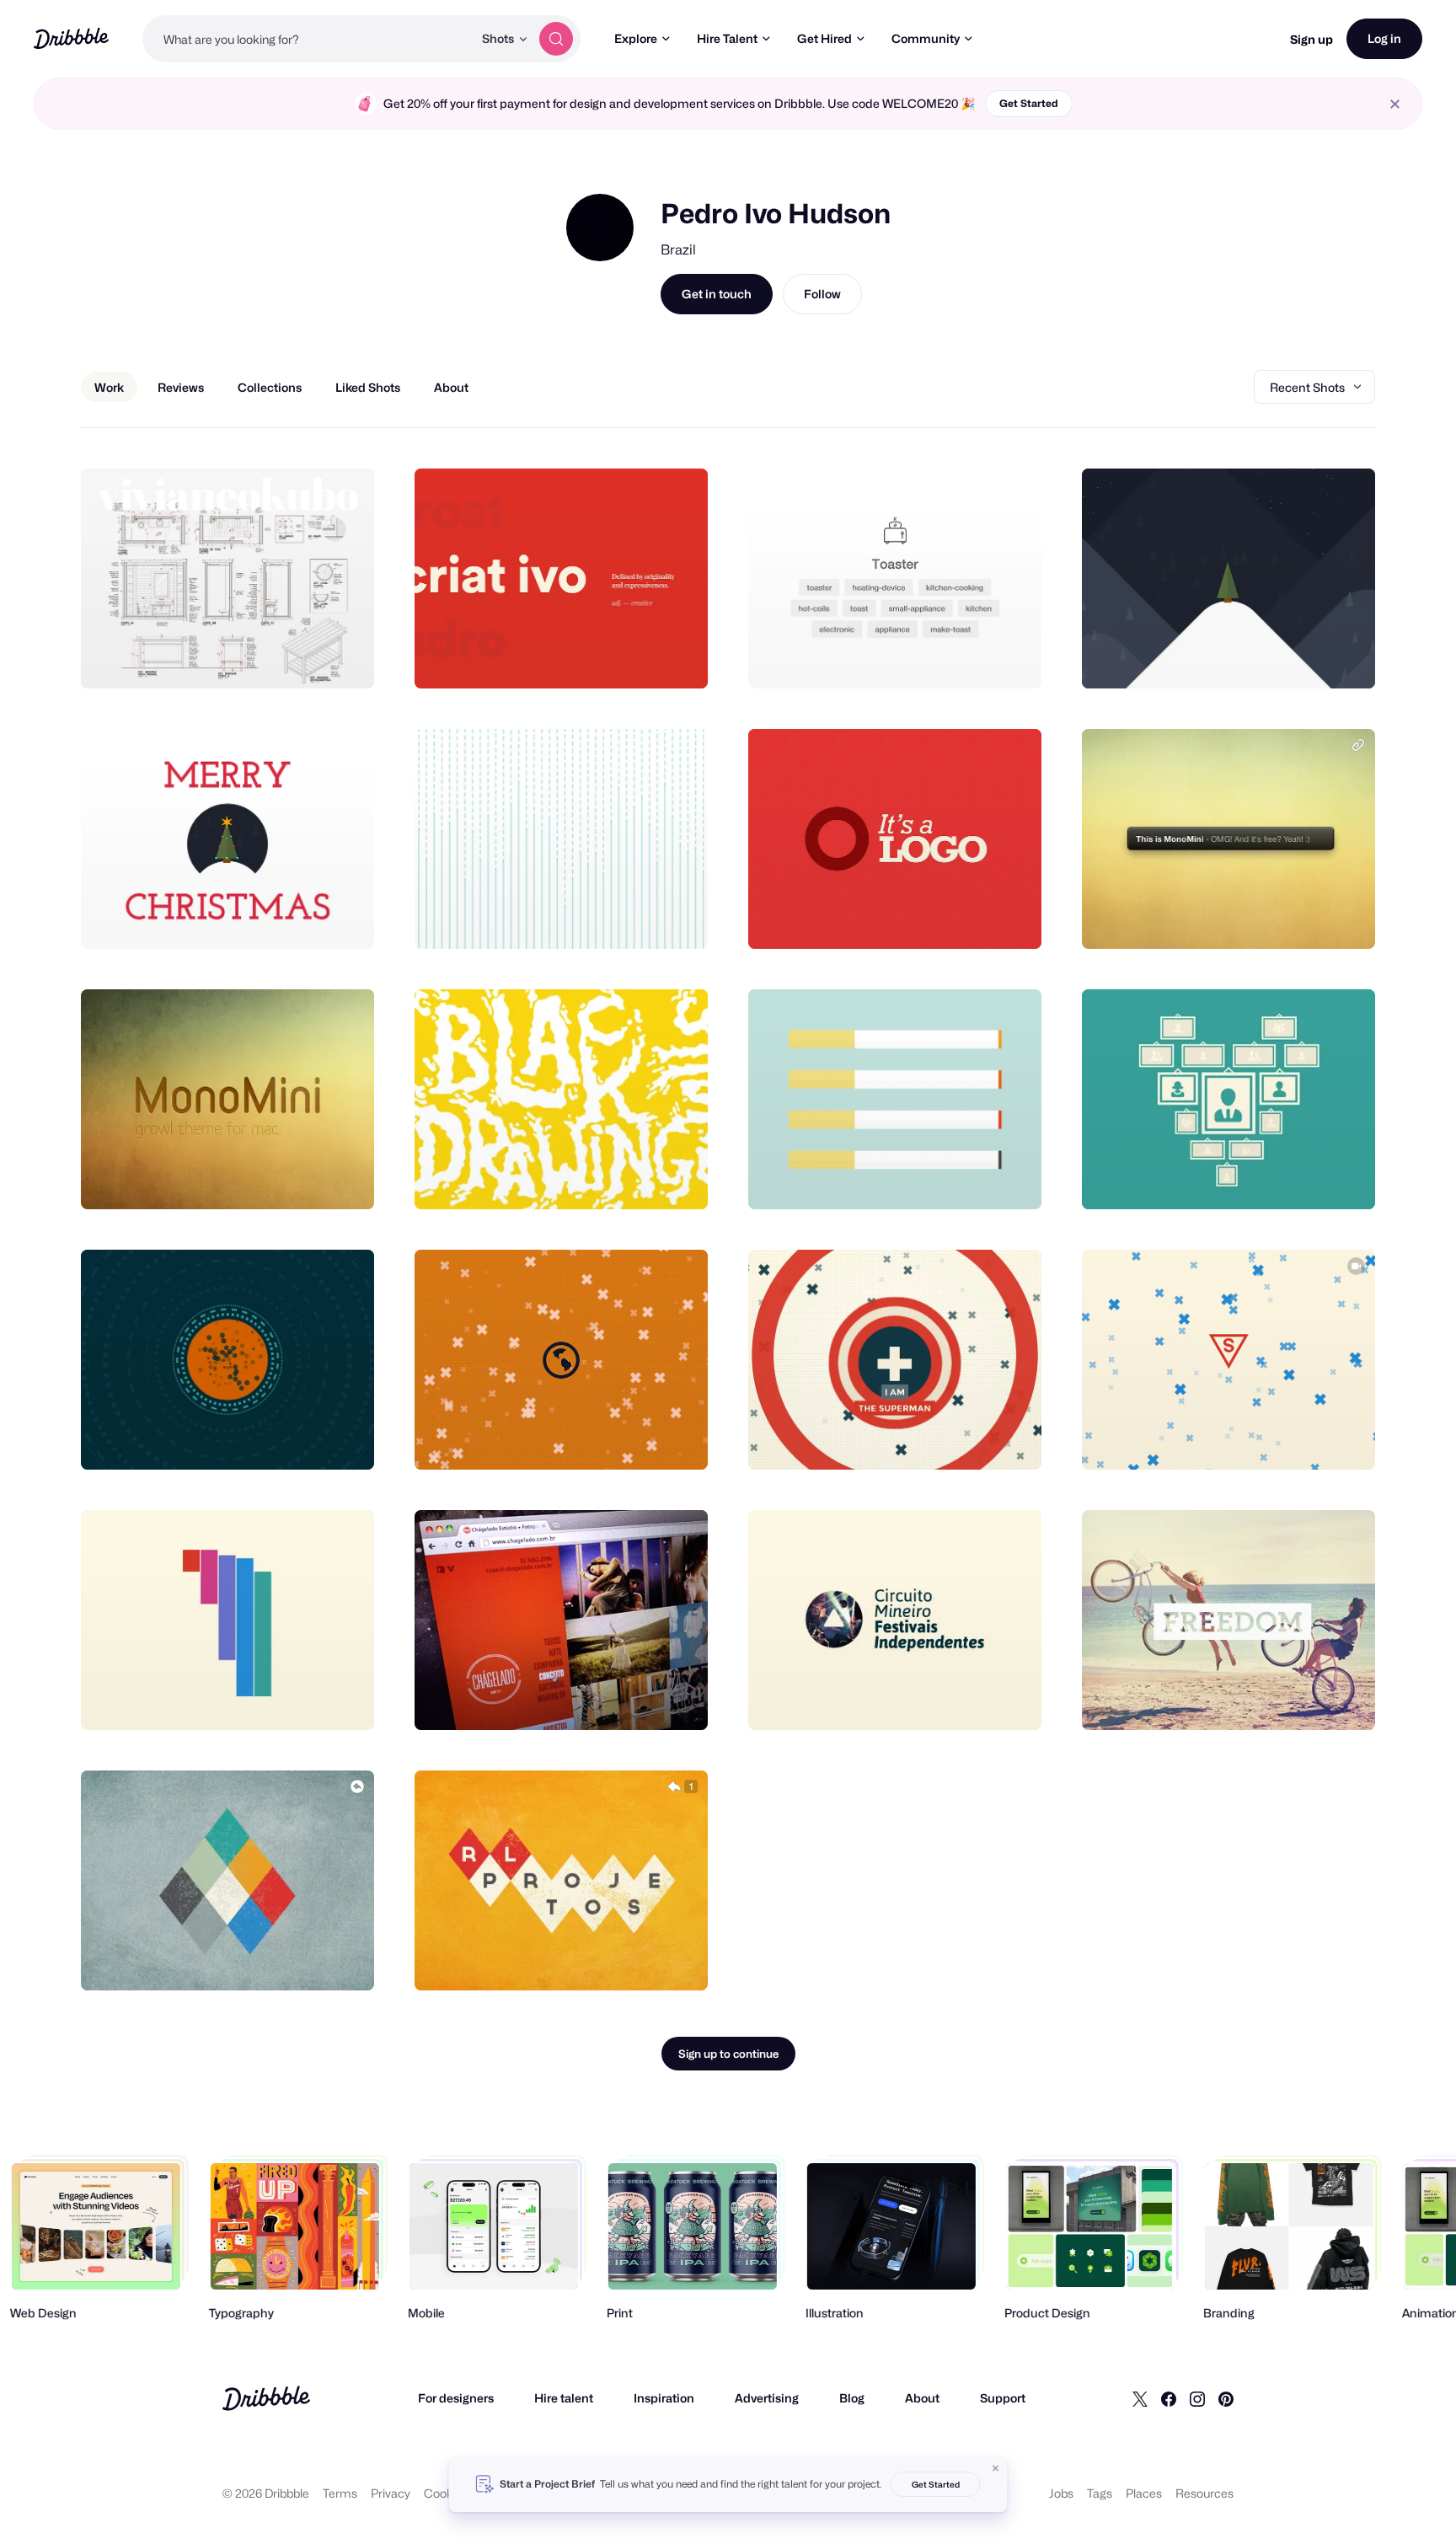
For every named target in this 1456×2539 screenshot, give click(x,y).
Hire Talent (727, 38)
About (922, 2398)
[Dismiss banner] (996, 2468)
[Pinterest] (1226, 2398)
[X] (1140, 2398)
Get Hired (824, 38)
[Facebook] (1169, 2398)
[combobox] (308, 39)
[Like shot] (343, 657)
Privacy (391, 2493)
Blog (852, 2398)
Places (1144, 2493)
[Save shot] (309, 657)
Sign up (1311, 39)
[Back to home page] (71, 38)
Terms (340, 2493)
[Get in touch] (276, 657)
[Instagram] (1197, 2398)
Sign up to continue (728, 2054)
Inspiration (664, 2398)
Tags (1100, 2493)
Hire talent (564, 2398)
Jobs (1061, 2493)
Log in (1384, 38)
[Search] (556, 39)
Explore (636, 38)
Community (926, 38)
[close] (1395, 104)
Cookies (446, 2493)
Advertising (767, 2398)
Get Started (1029, 103)
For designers (456, 2398)
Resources (1204, 2493)
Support (1003, 2398)
